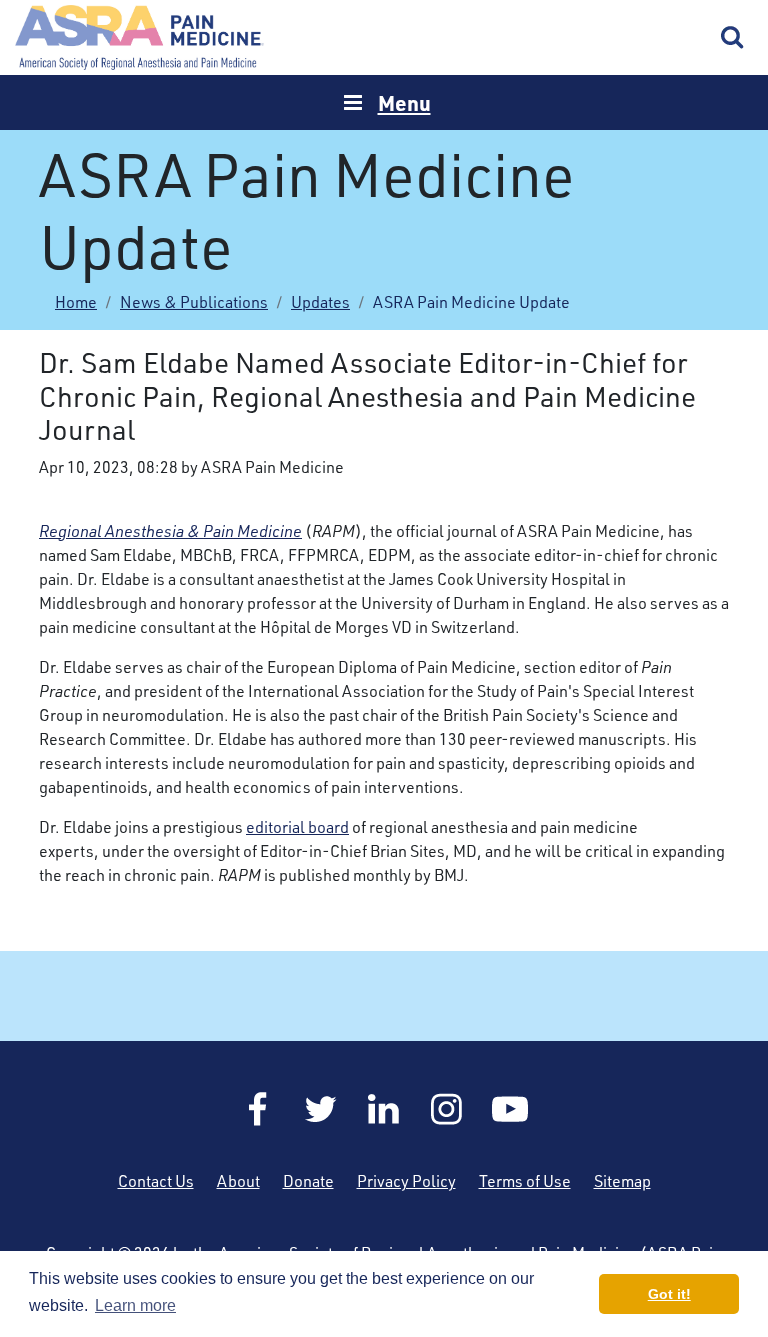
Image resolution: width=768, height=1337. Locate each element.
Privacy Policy (406, 1181)
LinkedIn (384, 1109)
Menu (404, 102)
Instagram (447, 1109)
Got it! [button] (669, 1294)
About (238, 1181)
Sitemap (622, 1181)
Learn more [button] (135, 1305)
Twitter (321, 1109)
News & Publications (194, 302)
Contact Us (156, 1181)
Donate (308, 1181)
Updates (320, 302)
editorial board (297, 827)
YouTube (510, 1109)
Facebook (258, 1109)
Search (733, 38)
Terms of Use (525, 1181)
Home (140, 37)
